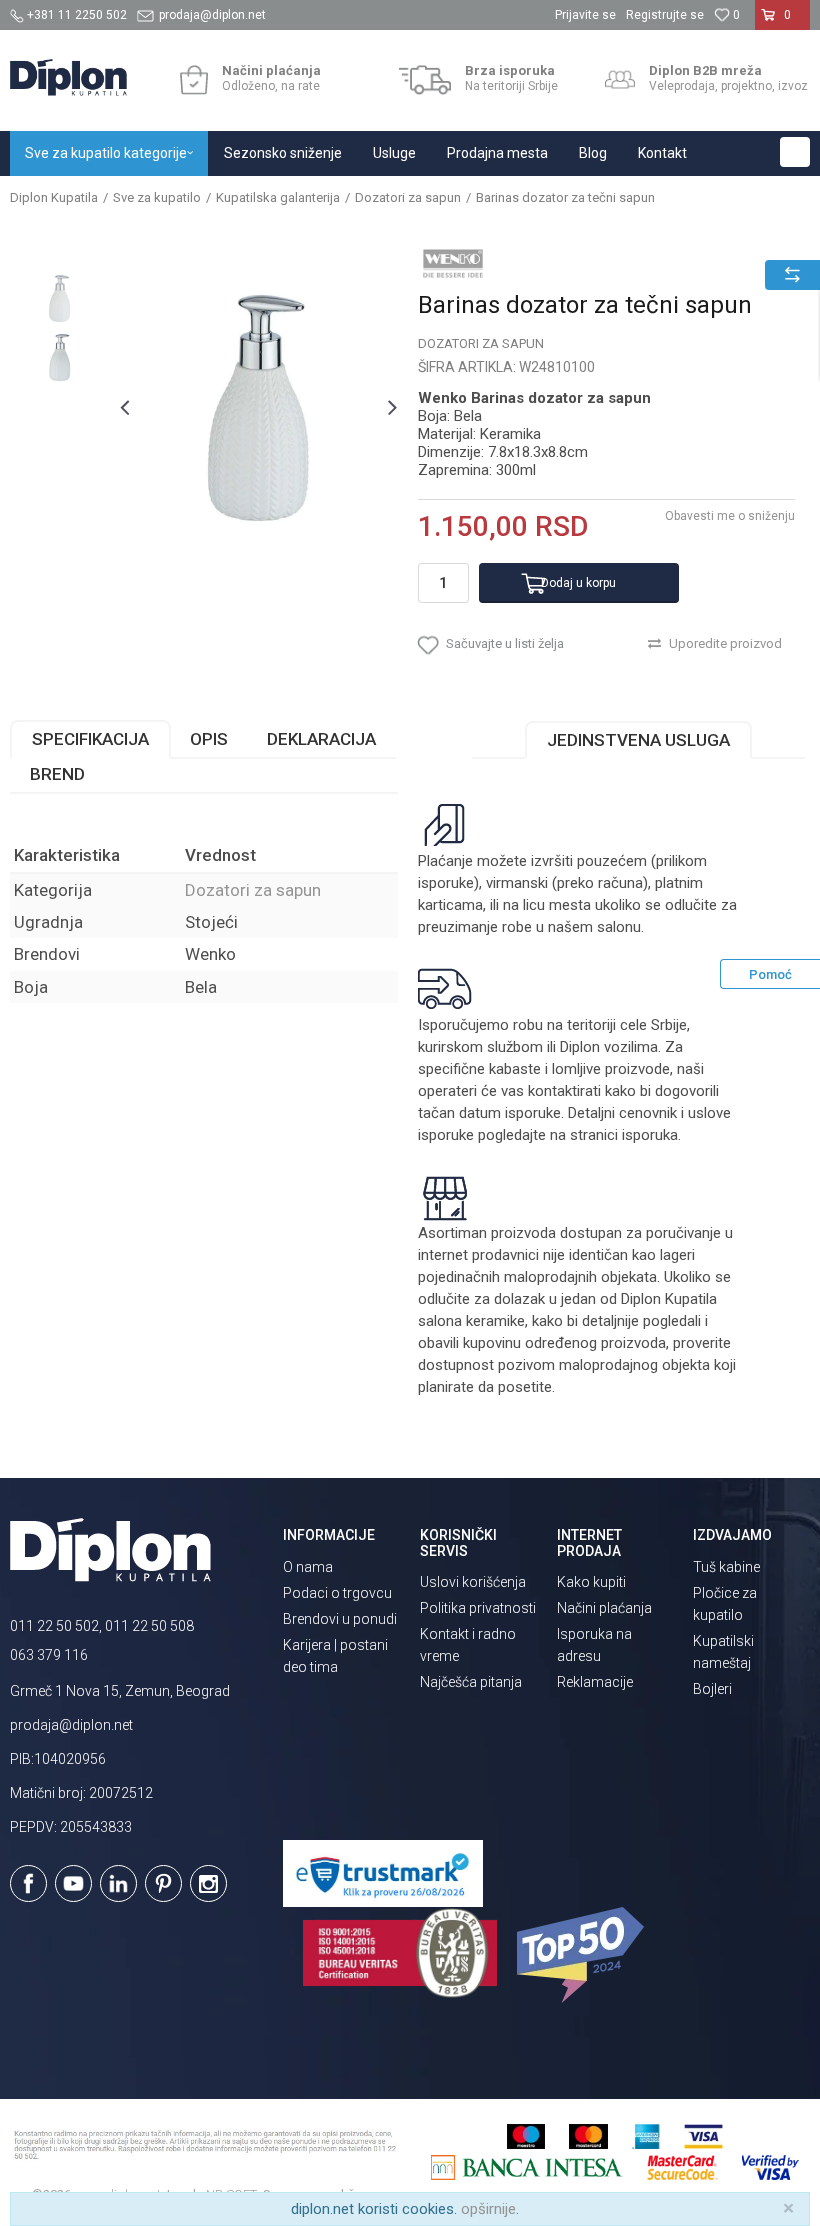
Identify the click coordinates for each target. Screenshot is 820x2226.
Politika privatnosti (478, 1608)
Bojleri (712, 1689)
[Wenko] (453, 263)
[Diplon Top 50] (583, 1955)
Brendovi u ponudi (340, 1619)
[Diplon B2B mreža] (620, 80)
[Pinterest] (163, 1883)
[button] (795, 152)
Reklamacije (595, 1682)
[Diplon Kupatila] (68, 77)
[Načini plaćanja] (193, 80)
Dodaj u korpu (578, 583)
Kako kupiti (591, 1582)
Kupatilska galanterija (278, 197)
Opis (209, 739)
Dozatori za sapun (408, 197)
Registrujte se (665, 15)
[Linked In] (118, 1883)
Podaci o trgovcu (337, 1593)
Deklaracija (321, 739)
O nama (308, 1567)
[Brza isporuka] (425, 80)
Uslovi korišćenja (473, 1582)
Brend (57, 774)
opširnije (488, 2209)
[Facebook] (28, 1883)
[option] (59, 298)
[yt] (73, 1883)
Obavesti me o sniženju (730, 516)
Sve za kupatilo (157, 197)
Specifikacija (90, 739)
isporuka (650, 1135)
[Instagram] (208, 1883)
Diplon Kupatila (54, 197)
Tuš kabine (726, 1567)
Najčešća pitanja (471, 1682)
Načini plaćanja (604, 1608)
